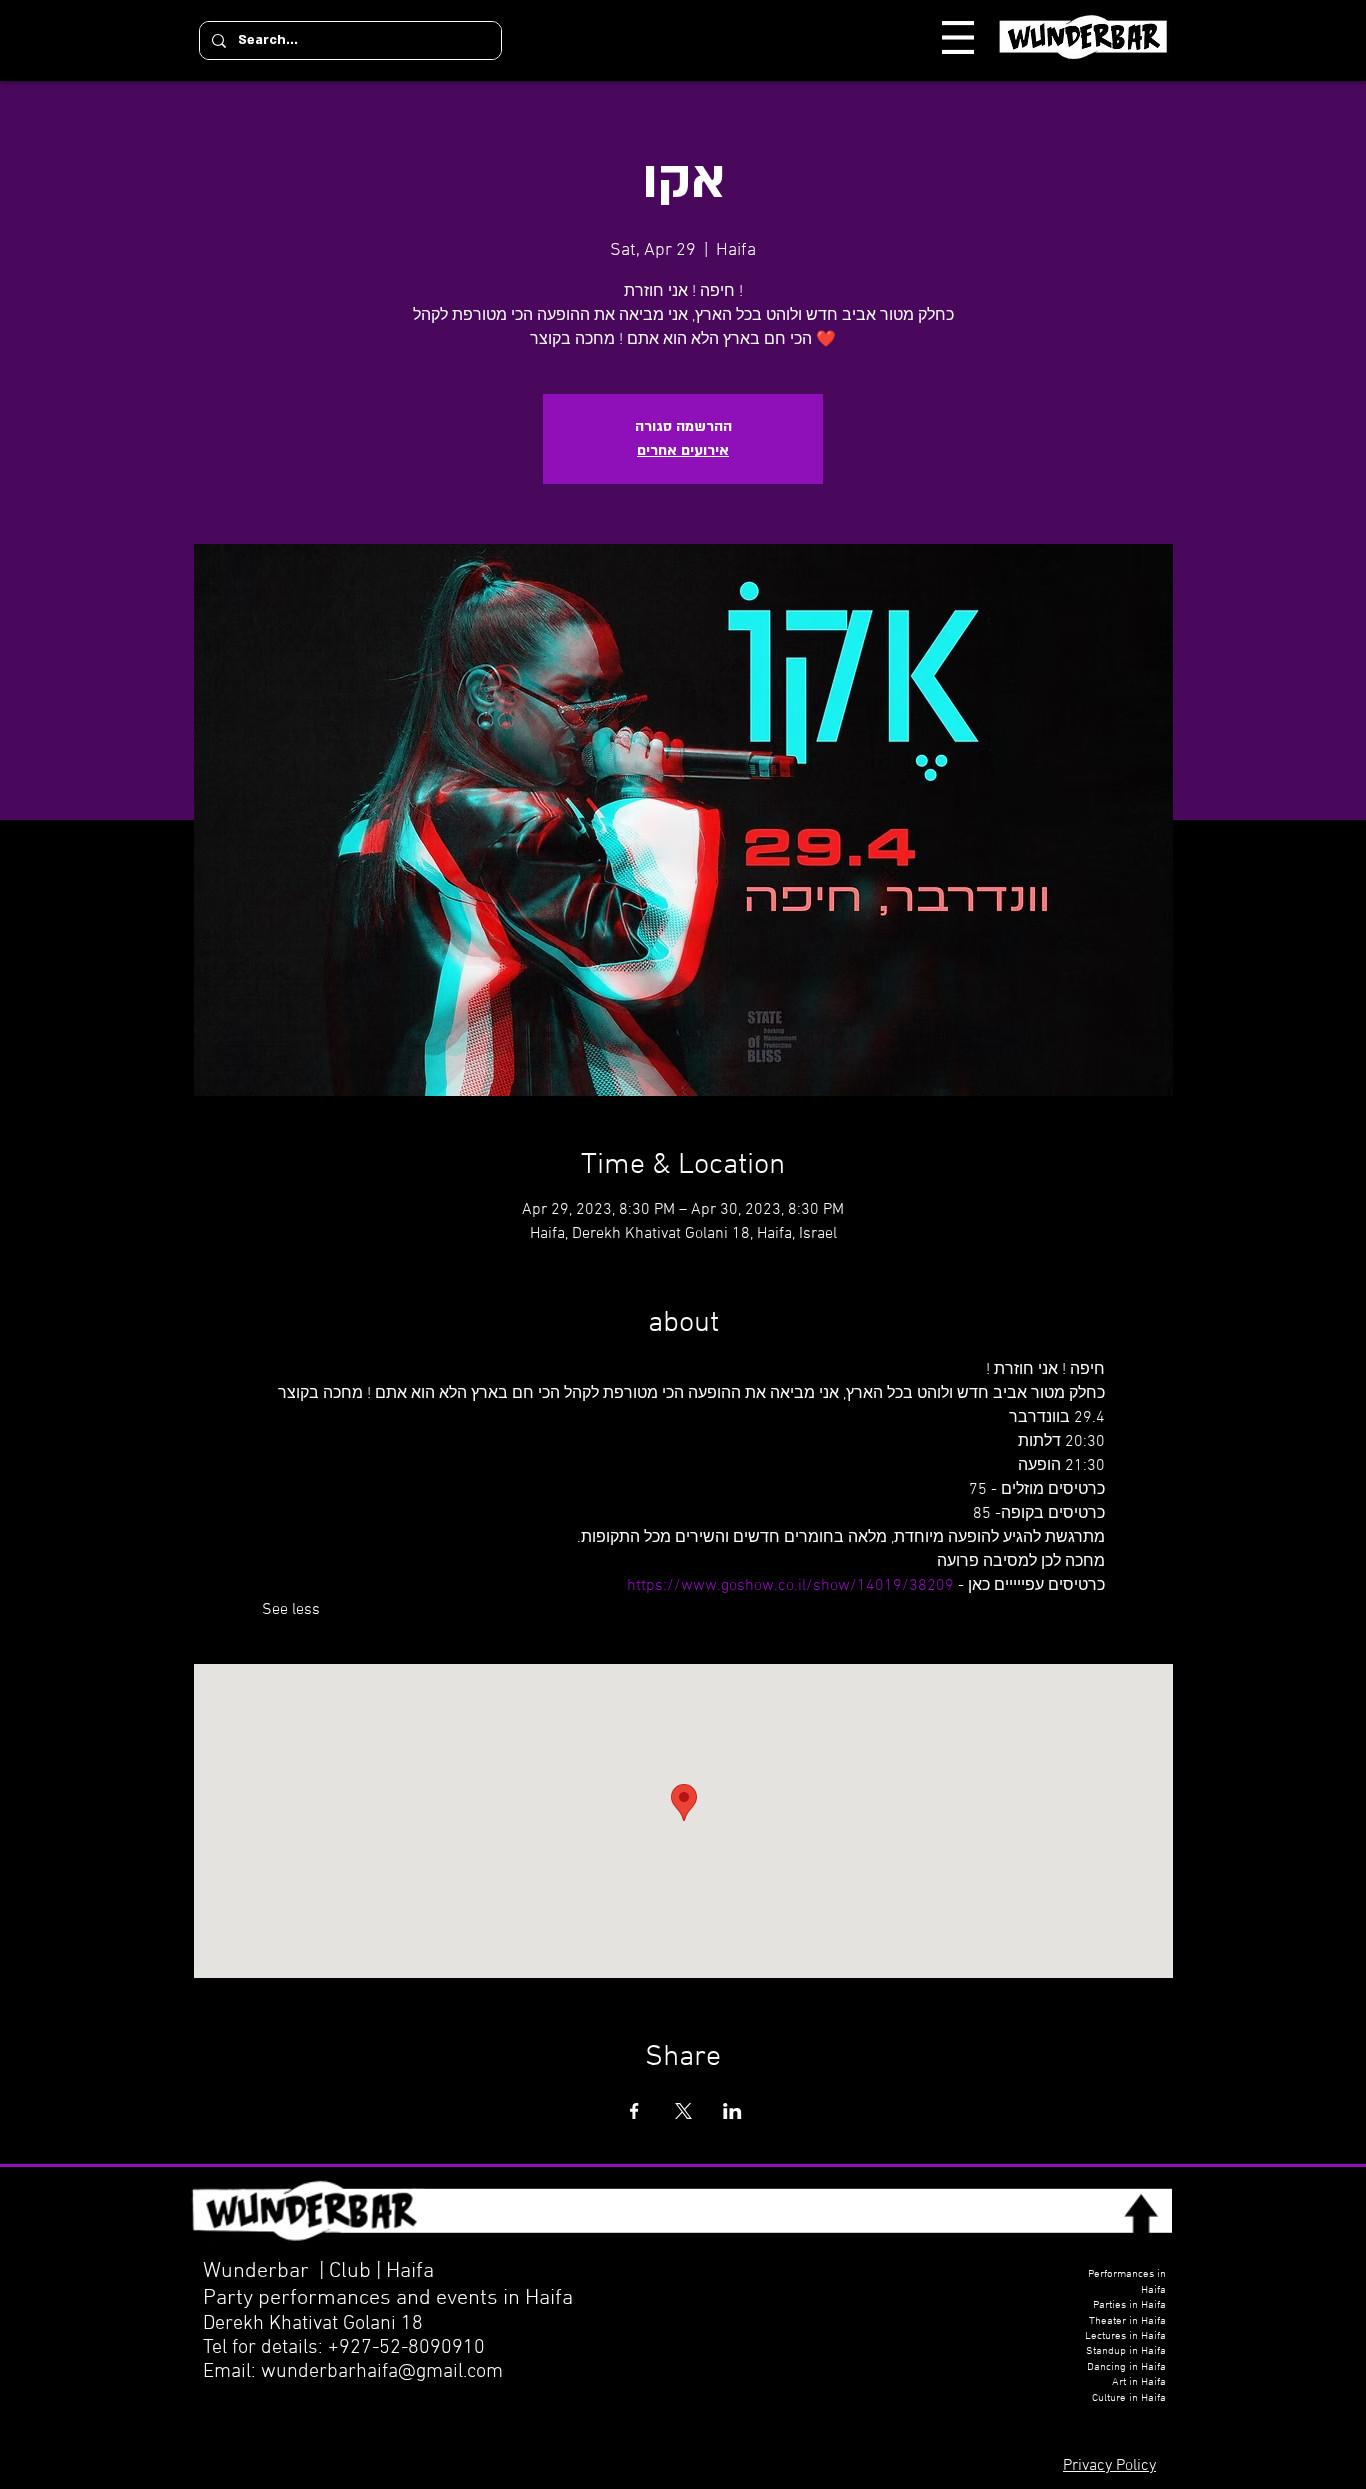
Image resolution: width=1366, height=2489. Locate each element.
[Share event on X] (683, 2111)
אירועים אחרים (683, 450)
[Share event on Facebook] (634, 2111)
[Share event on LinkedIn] (732, 2111)
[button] (958, 37)
